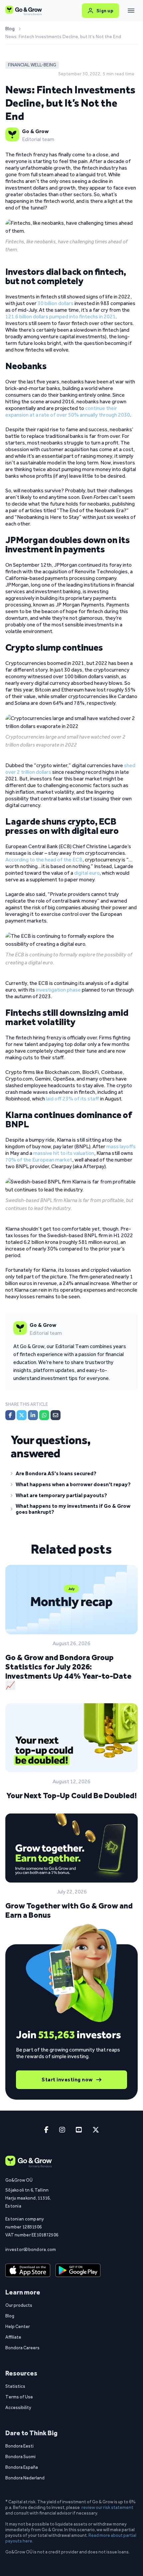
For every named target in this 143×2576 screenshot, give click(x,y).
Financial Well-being (32, 65)
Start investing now (67, 2080)
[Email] (56, 1415)
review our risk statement (107, 2507)
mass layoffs (121, 1146)
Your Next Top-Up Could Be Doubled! (71, 1795)
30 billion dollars (56, 303)
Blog (10, 29)
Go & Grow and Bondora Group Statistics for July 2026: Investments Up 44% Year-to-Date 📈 (68, 1671)
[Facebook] (10, 1415)
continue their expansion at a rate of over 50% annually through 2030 (68, 411)
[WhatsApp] (44, 1415)
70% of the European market (39, 1160)
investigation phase (58, 990)
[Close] (131, 11)
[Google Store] (78, 2270)
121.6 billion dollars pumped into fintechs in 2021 (61, 317)
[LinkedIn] (33, 1415)
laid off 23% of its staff (72, 1099)
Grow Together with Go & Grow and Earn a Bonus (69, 1910)
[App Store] (28, 2270)
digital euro (87, 873)
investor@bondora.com (31, 2249)
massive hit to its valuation (64, 1153)
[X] (22, 1415)
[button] (71, 1475)
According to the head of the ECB (44, 860)
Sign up (105, 11)
